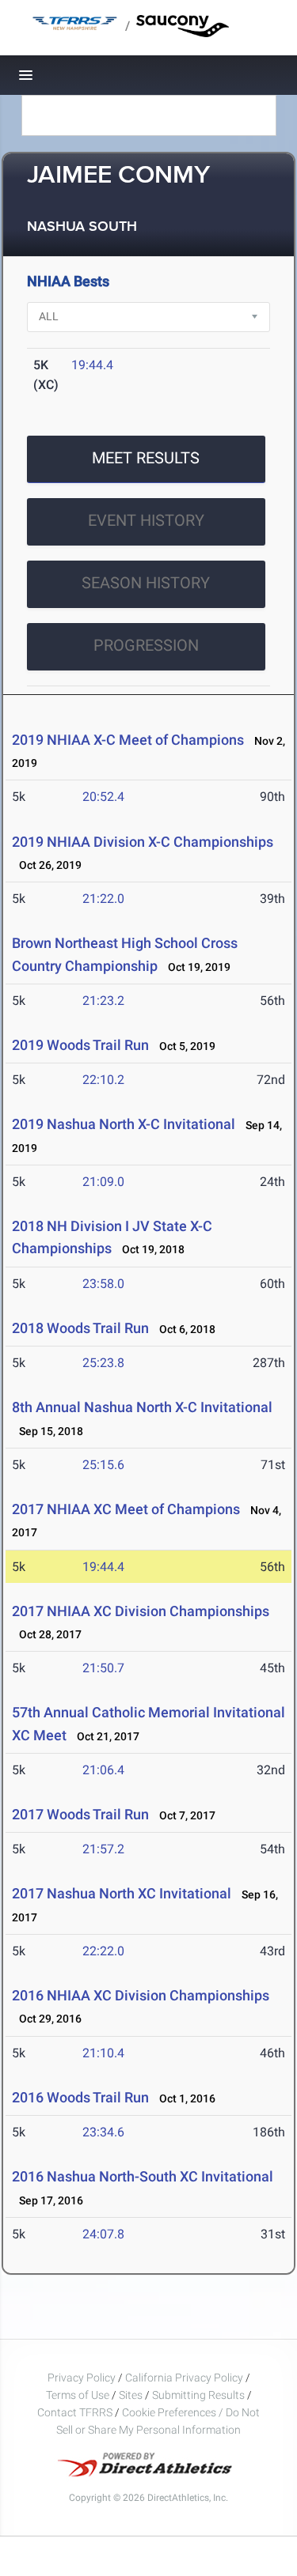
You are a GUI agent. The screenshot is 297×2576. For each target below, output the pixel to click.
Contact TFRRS (76, 2412)
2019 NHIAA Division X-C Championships (143, 842)
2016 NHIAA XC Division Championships (141, 1995)
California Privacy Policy (184, 2378)
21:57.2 (103, 1849)
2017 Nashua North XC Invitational (122, 1893)
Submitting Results (198, 2395)
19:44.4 (92, 365)
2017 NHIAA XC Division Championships (141, 1611)
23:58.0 (103, 1284)
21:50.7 (103, 1668)
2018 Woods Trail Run (80, 1328)
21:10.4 (103, 2053)
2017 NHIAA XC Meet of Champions (126, 1509)
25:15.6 (103, 1465)
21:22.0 (103, 899)
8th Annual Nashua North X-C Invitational (142, 1407)
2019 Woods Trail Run (80, 1045)
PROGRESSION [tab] (146, 645)
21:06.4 (103, 1770)
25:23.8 (103, 1363)
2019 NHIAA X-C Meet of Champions (128, 740)
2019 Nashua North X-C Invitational (124, 1124)
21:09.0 (103, 1182)
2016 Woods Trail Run (80, 2097)
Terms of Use (78, 2395)
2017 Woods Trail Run (80, 1814)
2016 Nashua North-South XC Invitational (143, 2176)
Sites (131, 2395)
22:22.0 (103, 1951)
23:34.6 (103, 2132)
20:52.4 (103, 797)
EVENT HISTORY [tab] (146, 520)
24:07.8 (103, 2234)
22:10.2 (103, 1080)
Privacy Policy (82, 2378)
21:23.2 (103, 1001)
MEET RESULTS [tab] (146, 458)
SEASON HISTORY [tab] (146, 583)
